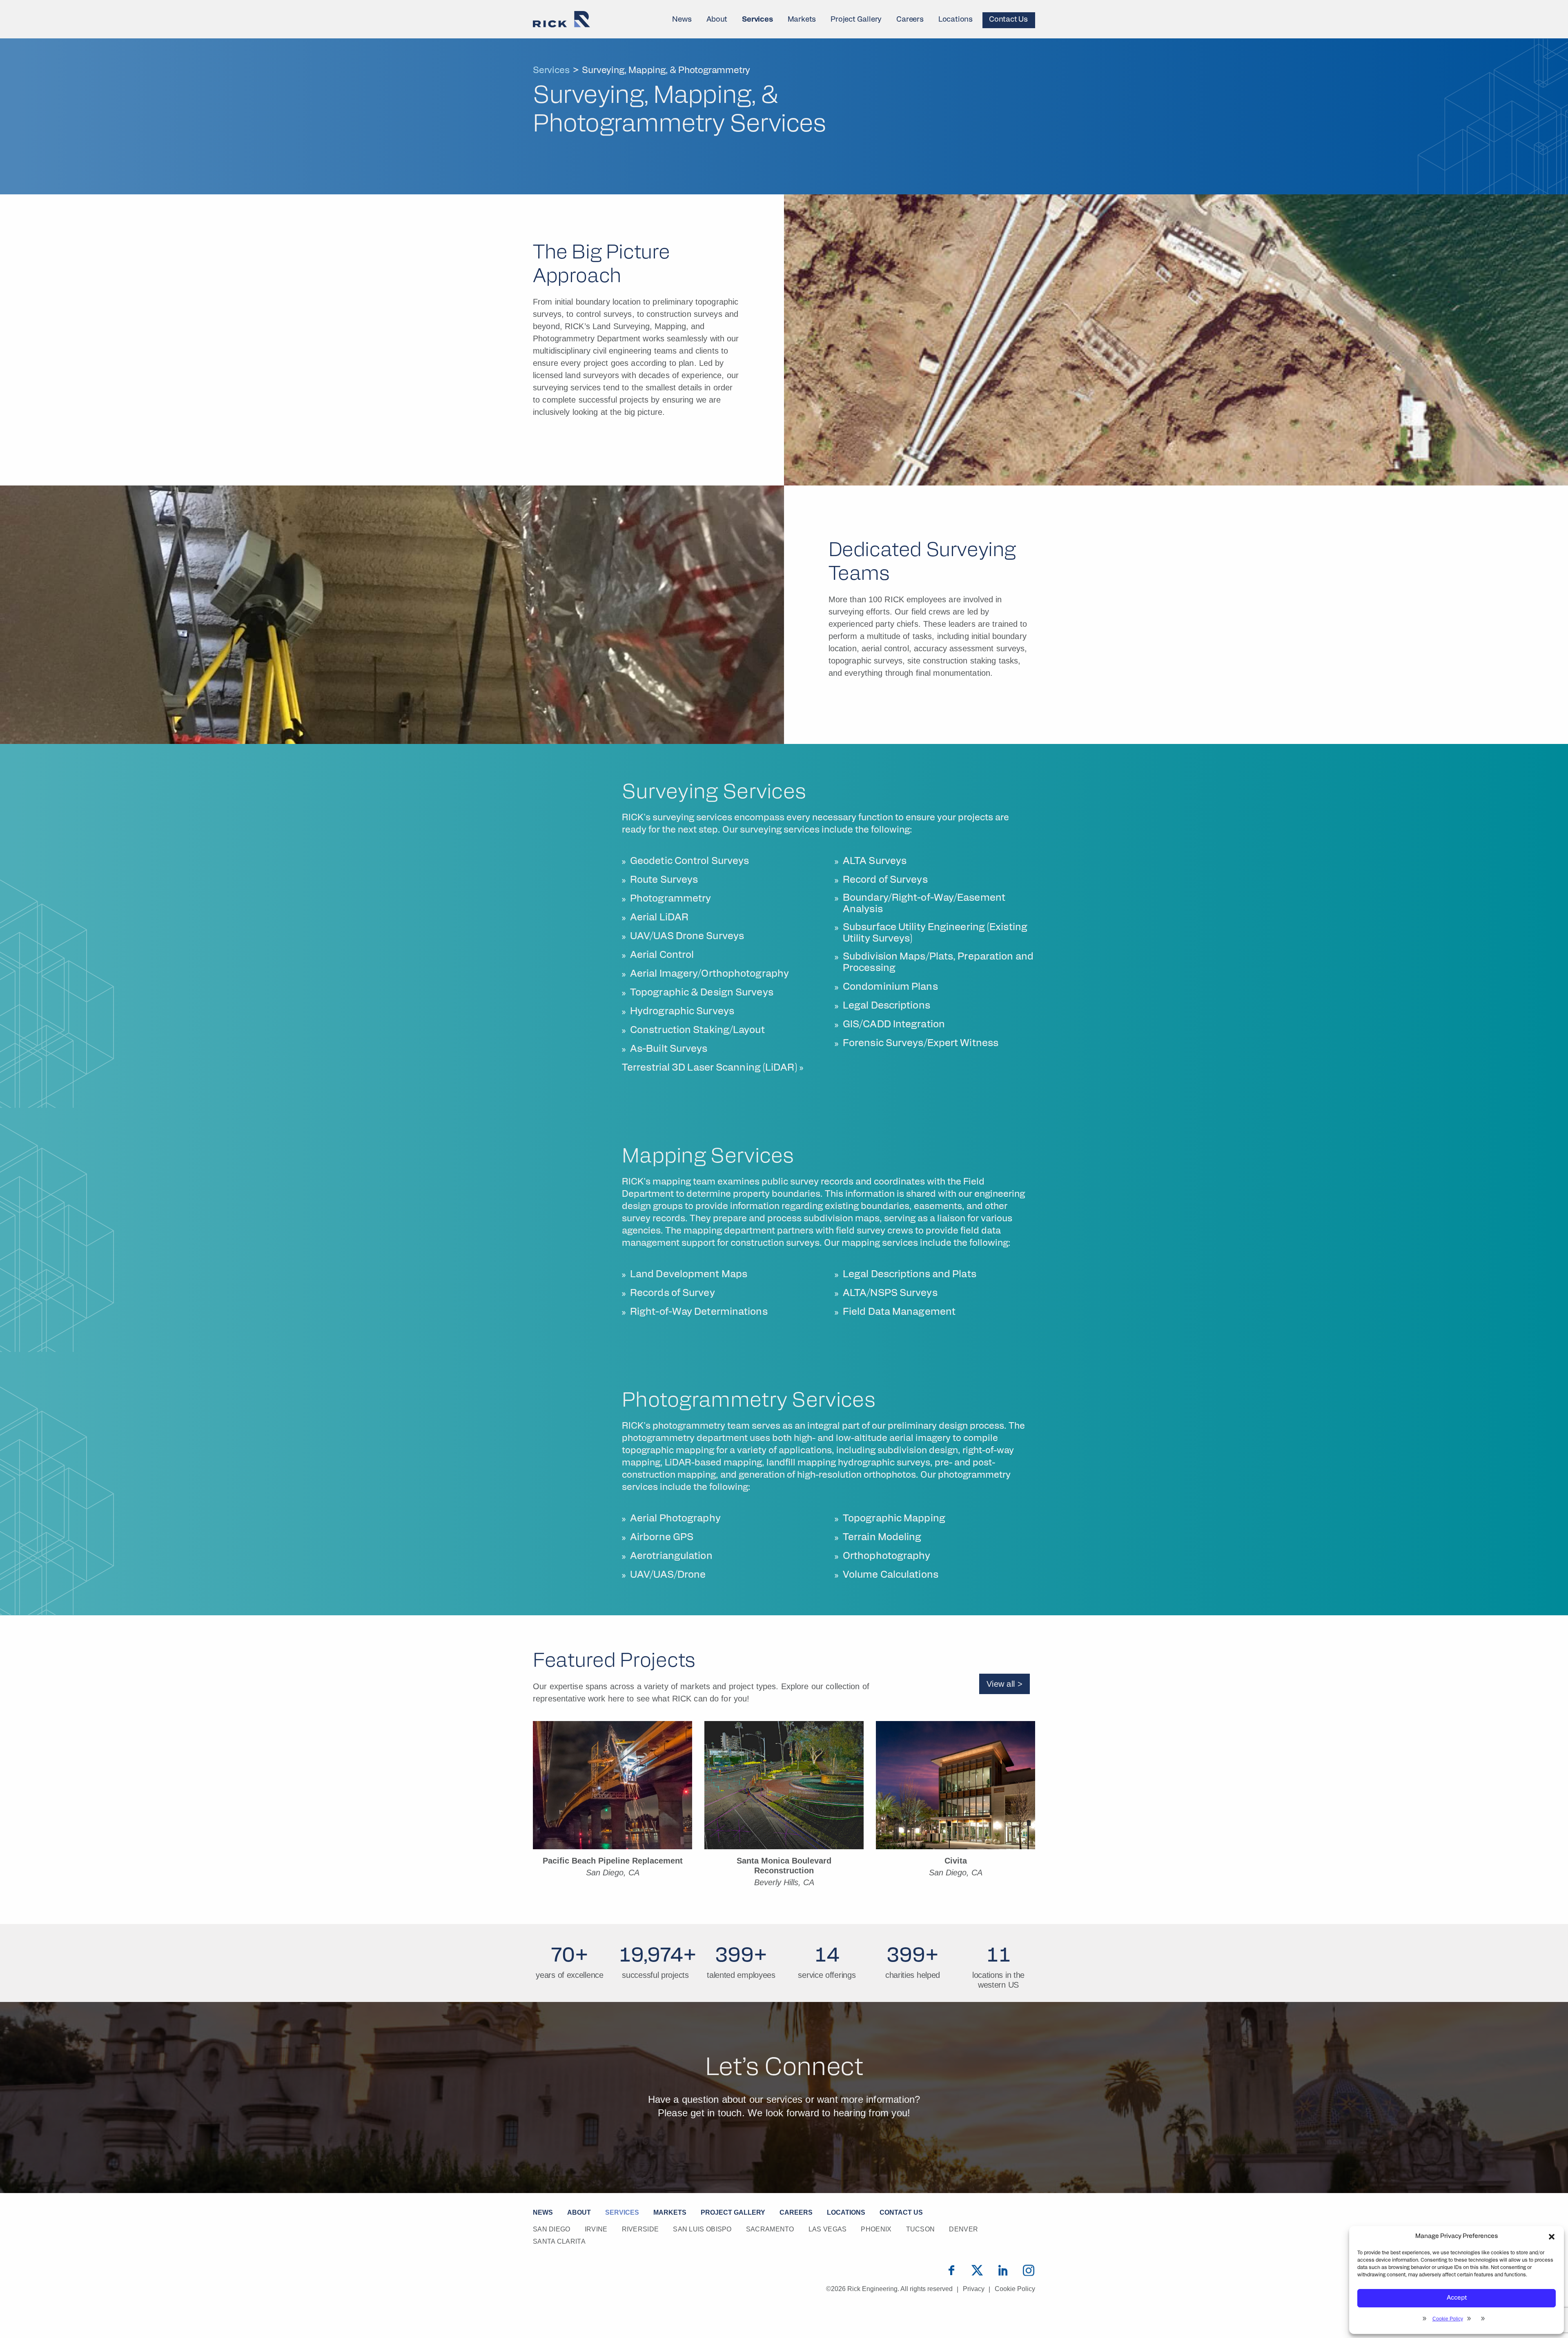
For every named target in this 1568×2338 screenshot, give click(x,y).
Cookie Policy (1448, 2319)
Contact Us (1008, 20)
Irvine (596, 2229)
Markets (802, 20)
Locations (955, 20)
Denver (963, 2229)
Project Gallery (856, 20)
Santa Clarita (559, 2241)
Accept (1457, 2298)
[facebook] (951, 2270)
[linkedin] (1003, 2270)
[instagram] (1029, 2270)
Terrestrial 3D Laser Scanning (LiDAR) (709, 1068)
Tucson (921, 2229)
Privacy (974, 2289)
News (682, 20)
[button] (1552, 2237)
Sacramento (770, 2229)
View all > (1004, 1684)
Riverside (640, 2229)
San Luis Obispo (702, 2229)
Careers (910, 20)
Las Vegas (828, 2229)
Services (757, 20)
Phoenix (876, 2229)
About (717, 20)
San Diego (552, 2229)
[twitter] (977, 2270)
